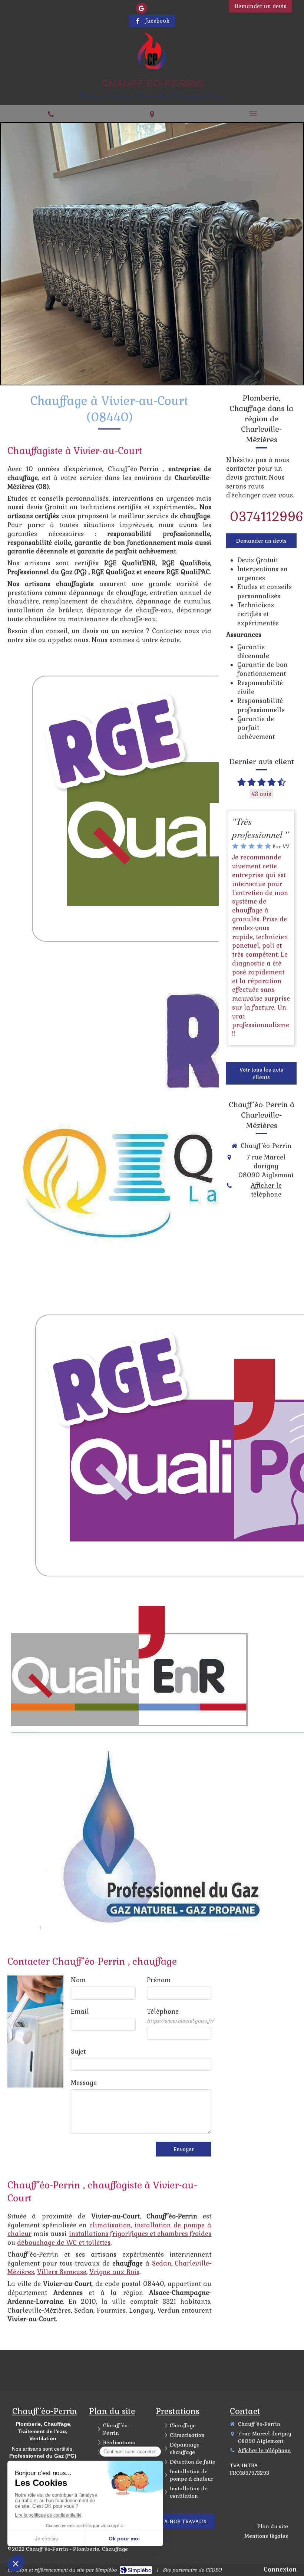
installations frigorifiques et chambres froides (140, 2234)
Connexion (280, 2569)
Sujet (78, 2052)
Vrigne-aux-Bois (114, 2272)
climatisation (110, 2225)
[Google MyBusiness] (142, 8)
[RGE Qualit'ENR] (129, 1666)
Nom (78, 1980)
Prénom (159, 1980)
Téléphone (180, 2016)
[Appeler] (51, 113)
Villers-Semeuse (62, 2272)
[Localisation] (152, 113)
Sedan (162, 2263)
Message (84, 2083)
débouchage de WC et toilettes (64, 2243)
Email (80, 2011)
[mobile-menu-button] (253, 113)
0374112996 (267, 517)
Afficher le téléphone (193, 6)
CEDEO (214, 2570)
